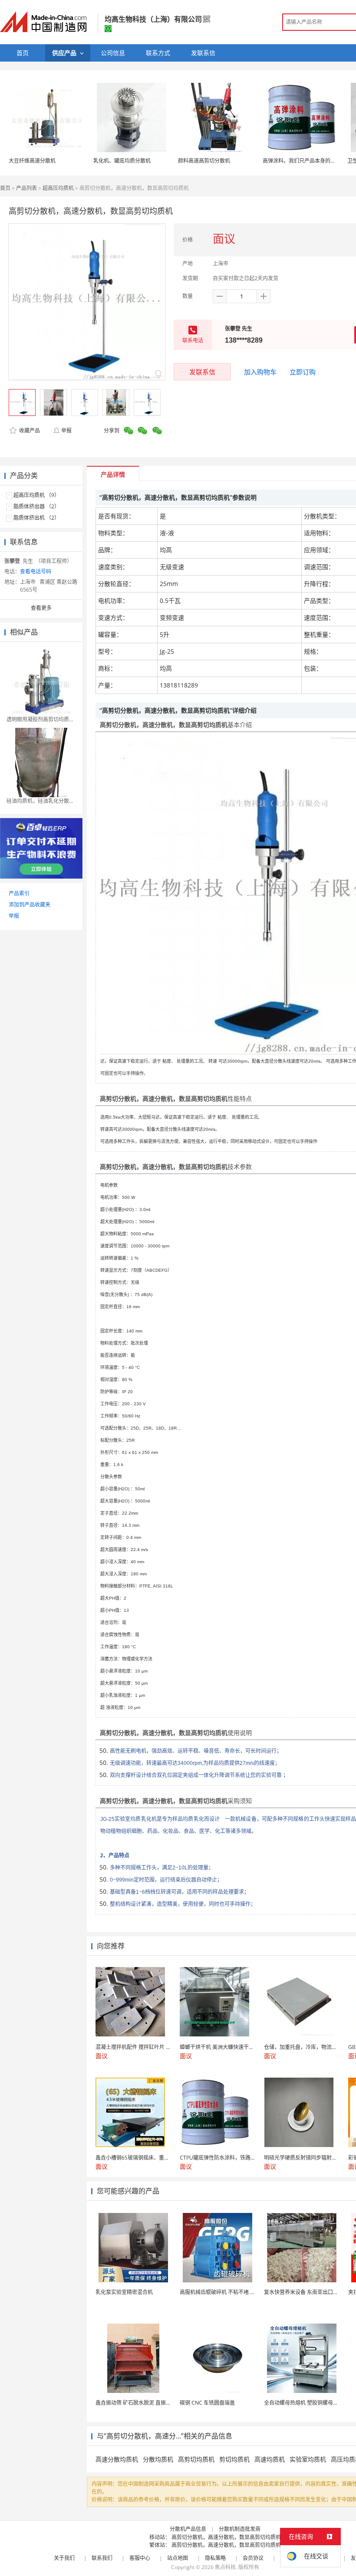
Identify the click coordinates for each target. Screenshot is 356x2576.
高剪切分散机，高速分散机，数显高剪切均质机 (226, 2537)
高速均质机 (270, 2459)
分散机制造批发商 (240, 2529)
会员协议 (253, 2558)
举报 (66, 430)
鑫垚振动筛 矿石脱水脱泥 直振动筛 (136, 2403)
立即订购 (303, 372)
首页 (5, 188)
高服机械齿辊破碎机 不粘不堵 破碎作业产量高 (233, 2292)
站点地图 (178, 2558)
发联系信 (202, 372)
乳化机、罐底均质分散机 (122, 161)
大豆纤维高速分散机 (32, 161)
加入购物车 (260, 372)
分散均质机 (158, 2459)
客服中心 (140, 2558)
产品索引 (19, 893)
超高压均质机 (58, 188)
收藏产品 (29, 430)
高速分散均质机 (117, 2459)
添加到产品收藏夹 (30, 905)
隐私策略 (215, 2558)
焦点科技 (225, 2567)
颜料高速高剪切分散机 (204, 161)
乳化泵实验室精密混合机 (124, 2292)
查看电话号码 (36, 571)
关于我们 (64, 2558)
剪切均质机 (234, 2459)
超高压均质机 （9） (36, 495)
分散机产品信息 (188, 2529)
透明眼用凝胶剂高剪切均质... (40, 719)
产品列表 (26, 188)
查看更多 (41, 608)
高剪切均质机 (196, 2459)
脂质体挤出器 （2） (36, 506)
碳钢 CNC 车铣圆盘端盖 (207, 2403)
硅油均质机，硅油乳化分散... (40, 801)
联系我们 (102, 2558)
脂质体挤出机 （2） (36, 518)
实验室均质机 (308, 2459)
